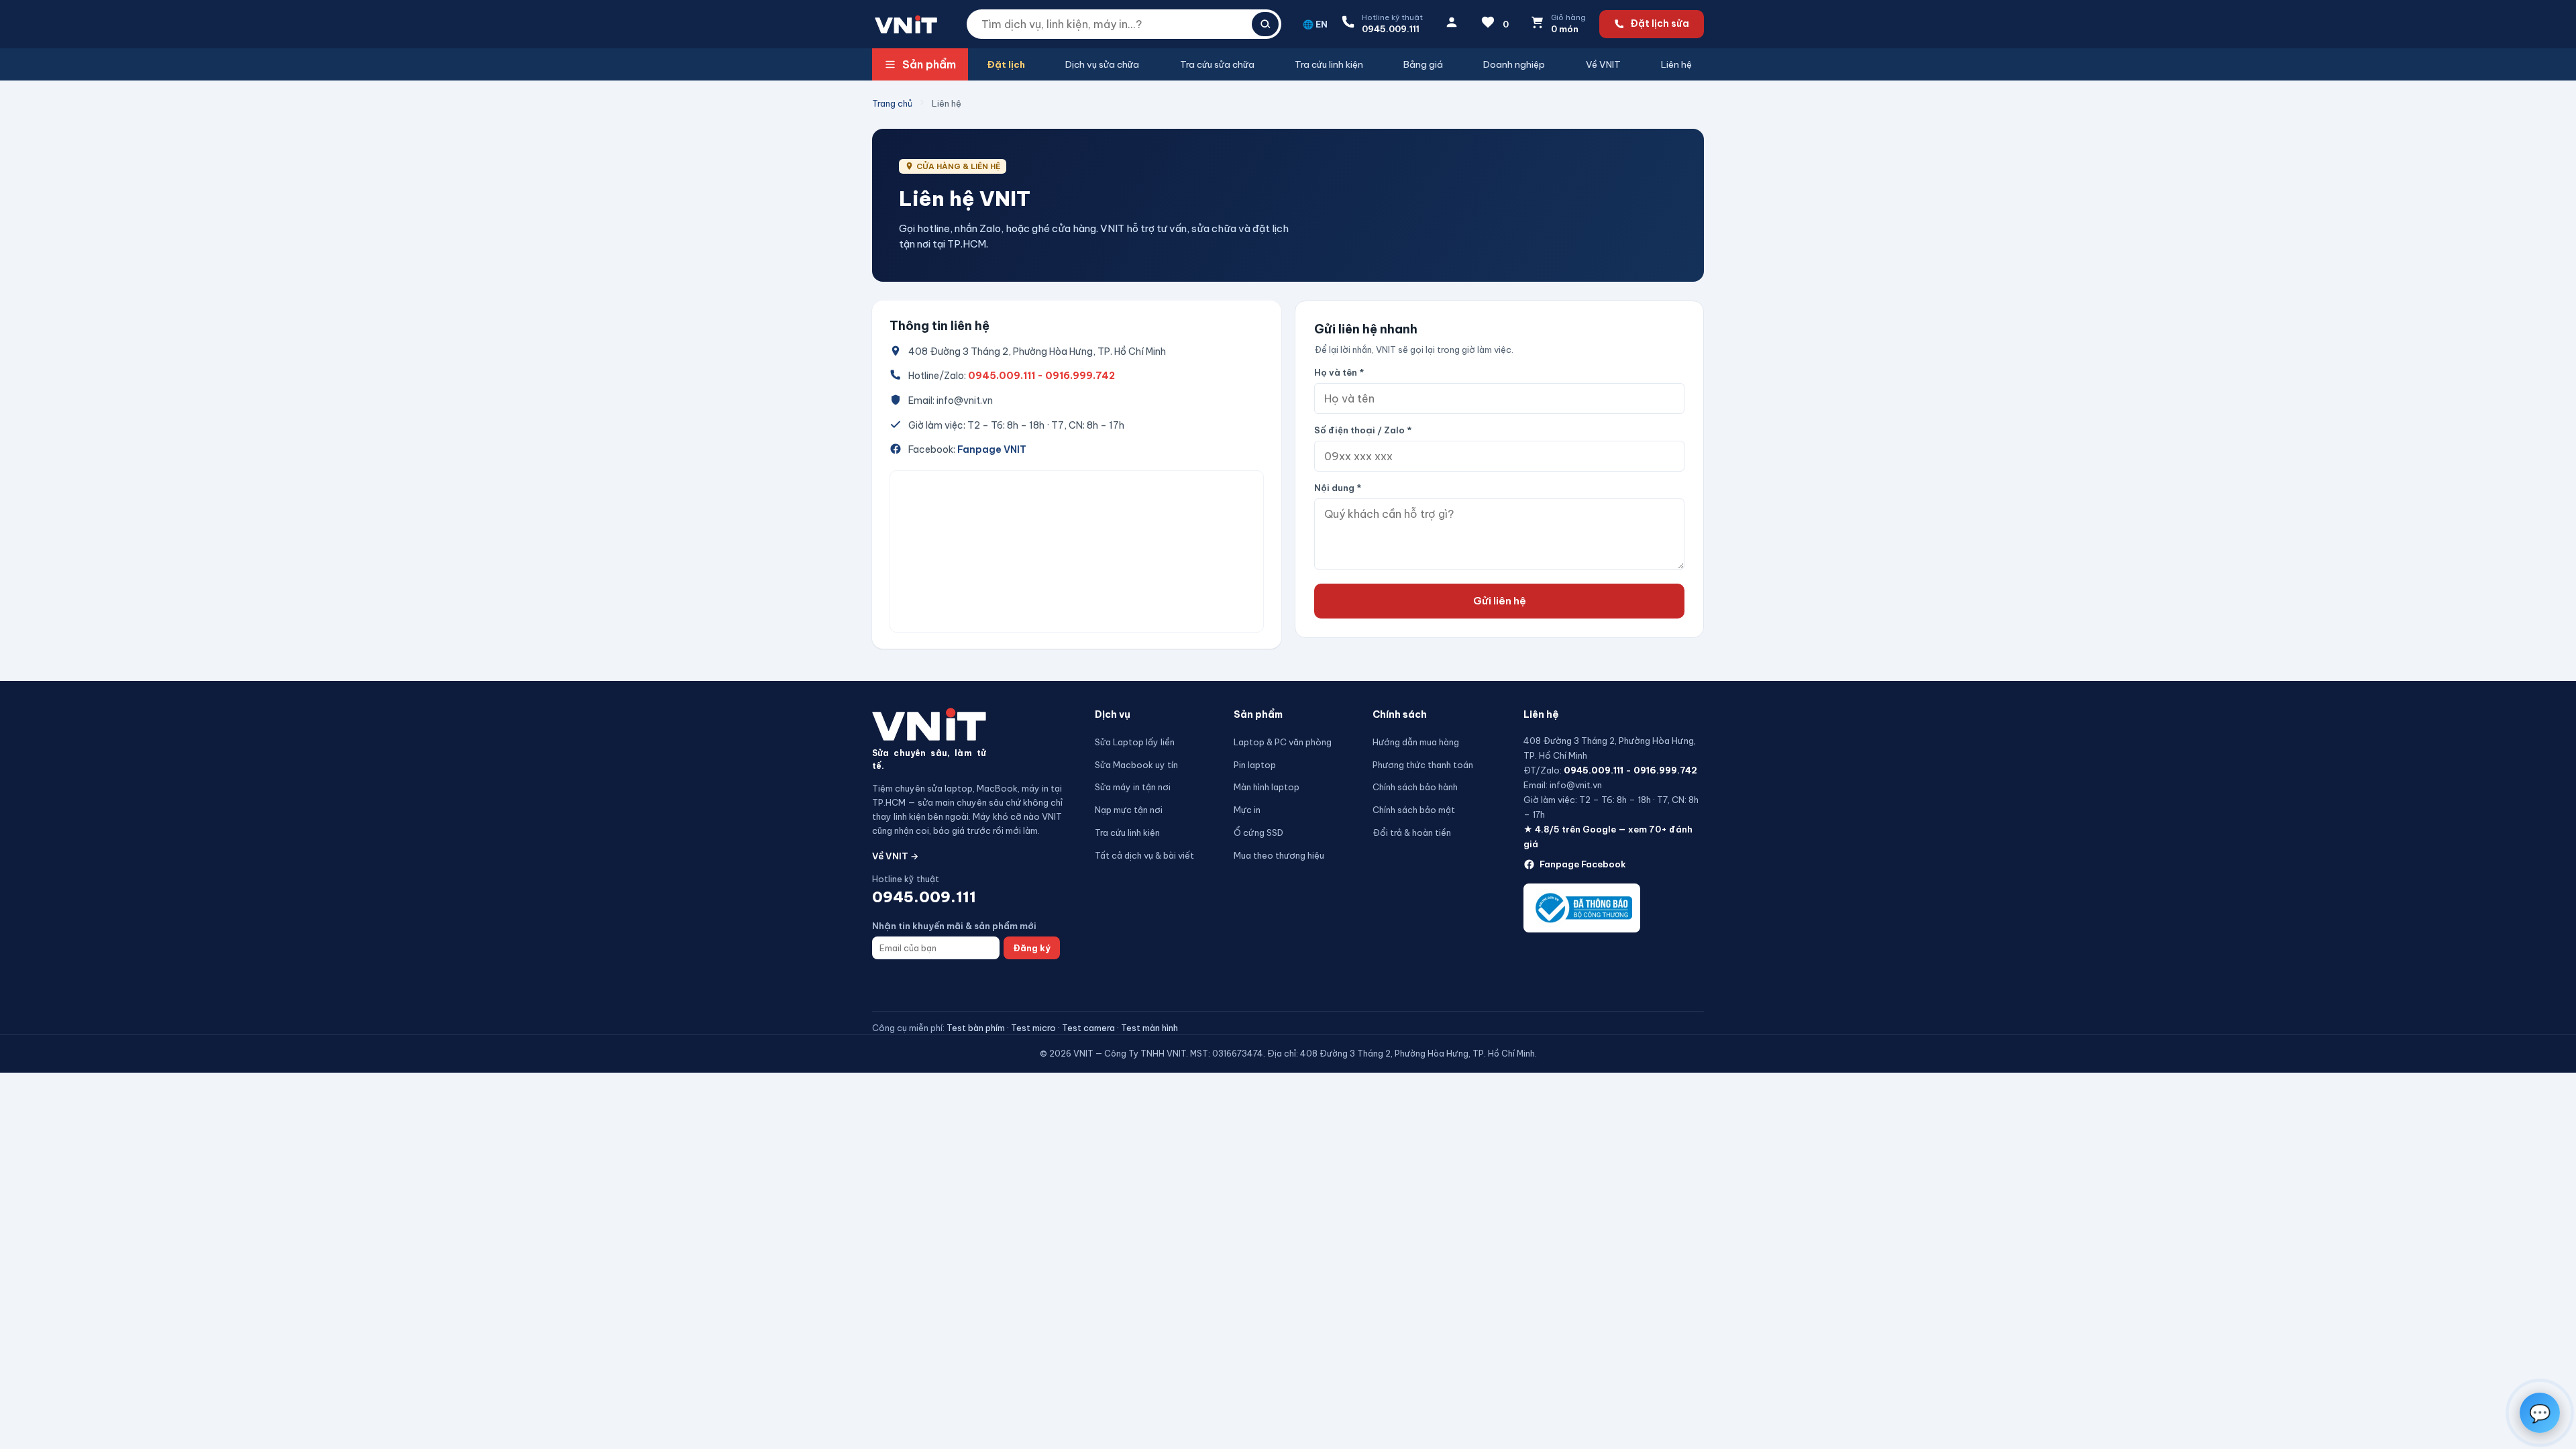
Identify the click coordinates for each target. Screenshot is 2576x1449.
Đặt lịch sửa (1660, 23)
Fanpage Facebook (1583, 864)
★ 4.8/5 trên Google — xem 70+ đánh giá (1608, 837)
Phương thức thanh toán (1423, 765)
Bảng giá (1423, 64)
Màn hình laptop (1267, 787)
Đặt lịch (1006, 64)
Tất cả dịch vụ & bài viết (1144, 855)
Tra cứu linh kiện (1329, 64)
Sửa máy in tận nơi (1133, 787)
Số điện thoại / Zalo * (1363, 430)
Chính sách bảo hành (1415, 787)
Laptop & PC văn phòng (1283, 742)
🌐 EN (1315, 24)
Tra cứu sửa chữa (1217, 64)
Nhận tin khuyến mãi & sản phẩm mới (954, 926)
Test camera (1088, 1028)
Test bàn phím (976, 1028)
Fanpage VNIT (992, 449)
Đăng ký (1032, 948)
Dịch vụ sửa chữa (1102, 64)
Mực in (1247, 810)
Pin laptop (1255, 765)
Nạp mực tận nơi (1129, 810)
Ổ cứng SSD (1258, 833)
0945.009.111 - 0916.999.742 (1041, 376)
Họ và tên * (1339, 372)
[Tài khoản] (1452, 24)
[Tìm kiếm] (1265, 24)
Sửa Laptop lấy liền (1135, 742)
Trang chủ (892, 103)
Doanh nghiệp (1514, 64)
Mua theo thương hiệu (1279, 855)
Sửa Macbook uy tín (1136, 765)
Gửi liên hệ (1500, 601)
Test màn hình (1149, 1028)
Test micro (1033, 1028)
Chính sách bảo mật (1414, 810)
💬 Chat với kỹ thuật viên (2480, 1366)
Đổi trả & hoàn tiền (1412, 833)
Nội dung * (1338, 488)
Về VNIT (1603, 64)
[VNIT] (929, 724)
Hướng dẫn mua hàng (1416, 742)
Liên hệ (1676, 64)
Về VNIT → (895, 856)
